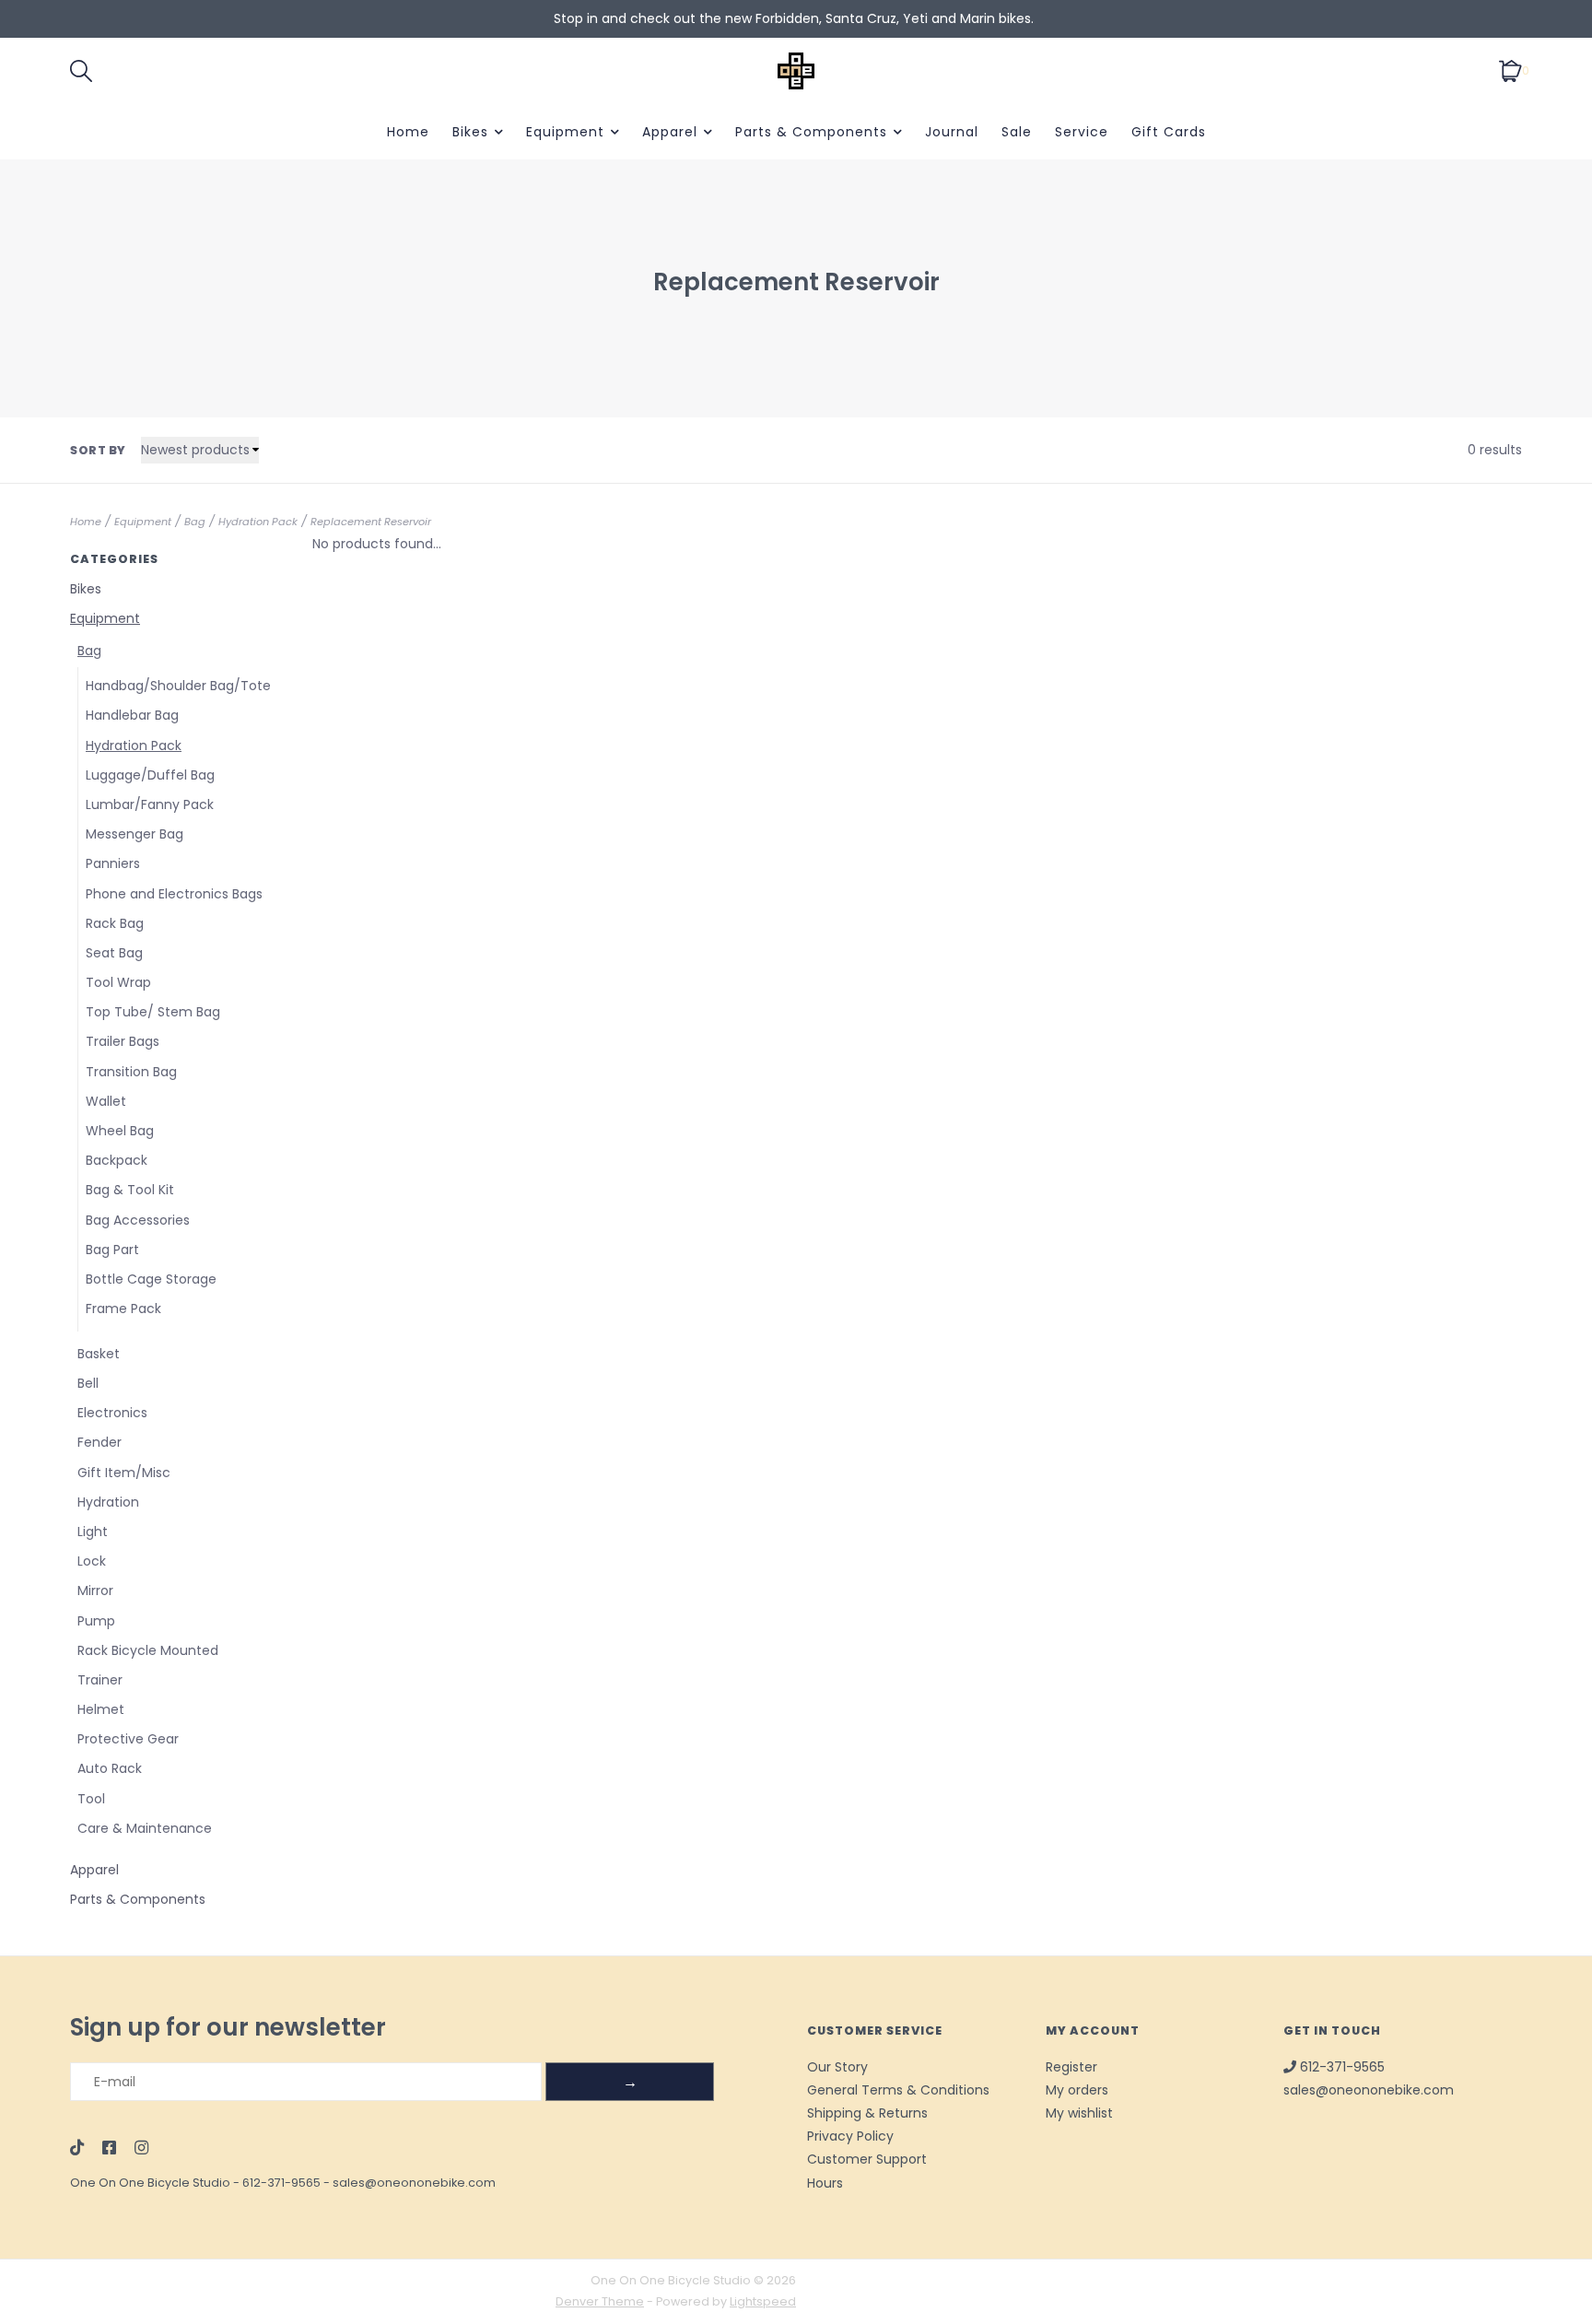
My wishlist (1079, 2113)
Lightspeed (763, 2301)
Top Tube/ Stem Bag (153, 1012)
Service (1082, 132)
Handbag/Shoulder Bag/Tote (178, 686)
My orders (1077, 2090)
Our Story (837, 2067)
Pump (96, 1621)
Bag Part (112, 1250)
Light (93, 1532)
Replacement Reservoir (371, 522)
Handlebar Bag (132, 715)
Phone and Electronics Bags (174, 894)
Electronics (112, 1413)
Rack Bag (115, 923)
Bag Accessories (138, 1220)
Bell (88, 1383)
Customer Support (867, 2159)
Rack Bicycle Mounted (148, 1650)
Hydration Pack (258, 522)
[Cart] (1510, 70)
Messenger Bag (135, 834)
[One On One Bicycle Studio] (796, 71)
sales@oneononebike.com (414, 2183)
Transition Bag (131, 1072)
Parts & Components (811, 132)
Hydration (108, 1502)
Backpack (117, 1160)
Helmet (101, 1709)
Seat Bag (114, 953)
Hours (825, 2183)
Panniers (113, 863)
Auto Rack (110, 1768)
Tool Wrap (118, 982)
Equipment (565, 132)
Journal (952, 132)
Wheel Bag (120, 1131)
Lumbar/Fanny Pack (150, 804)
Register (1071, 2067)
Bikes (470, 132)
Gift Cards (1169, 132)
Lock (92, 1561)
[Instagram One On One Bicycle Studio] (141, 2149)
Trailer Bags (123, 1041)
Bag (195, 522)
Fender (99, 1442)
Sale (1017, 132)
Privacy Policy (850, 2136)
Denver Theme (600, 2301)
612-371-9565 (281, 2183)
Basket (99, 1354)
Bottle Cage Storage (151, 1279)
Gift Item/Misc (124, 1473)
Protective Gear (128, 1739)
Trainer (100, 1680)
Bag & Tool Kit (130, 1190)
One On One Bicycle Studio (150, 2183)
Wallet (106, 1101)
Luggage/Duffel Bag (150, 775)
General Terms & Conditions (898, 2090)
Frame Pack (123, 1309)
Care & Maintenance (145, 1828)
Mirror (95, 1590)
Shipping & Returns (867, 2113)
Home (408, 132)
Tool (91, 1799)
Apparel (670, 132)
